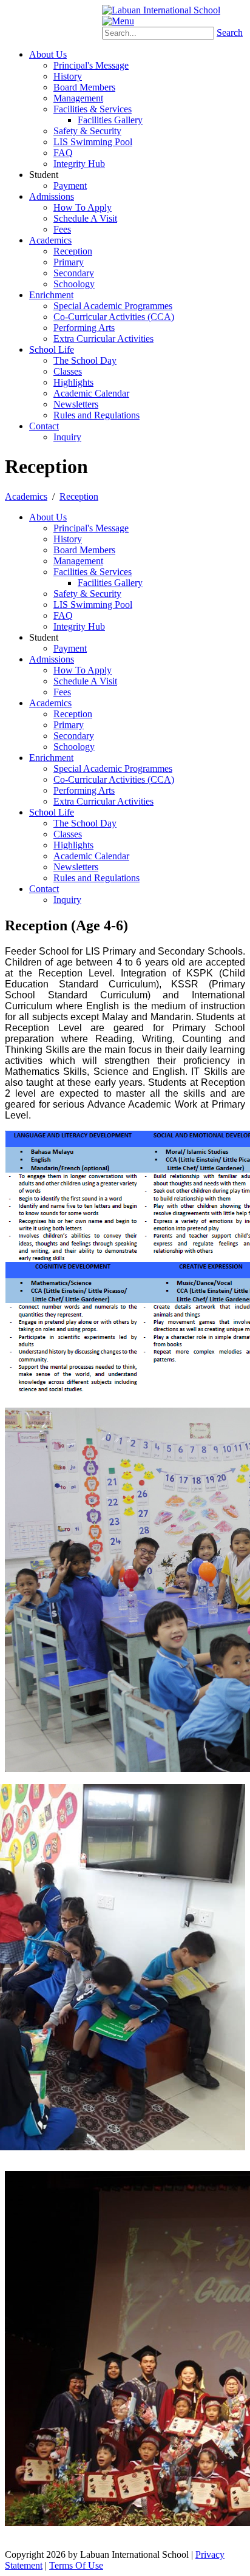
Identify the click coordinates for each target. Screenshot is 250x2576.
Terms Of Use (76, 2565)
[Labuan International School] (161, 10)
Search (230, 32)
